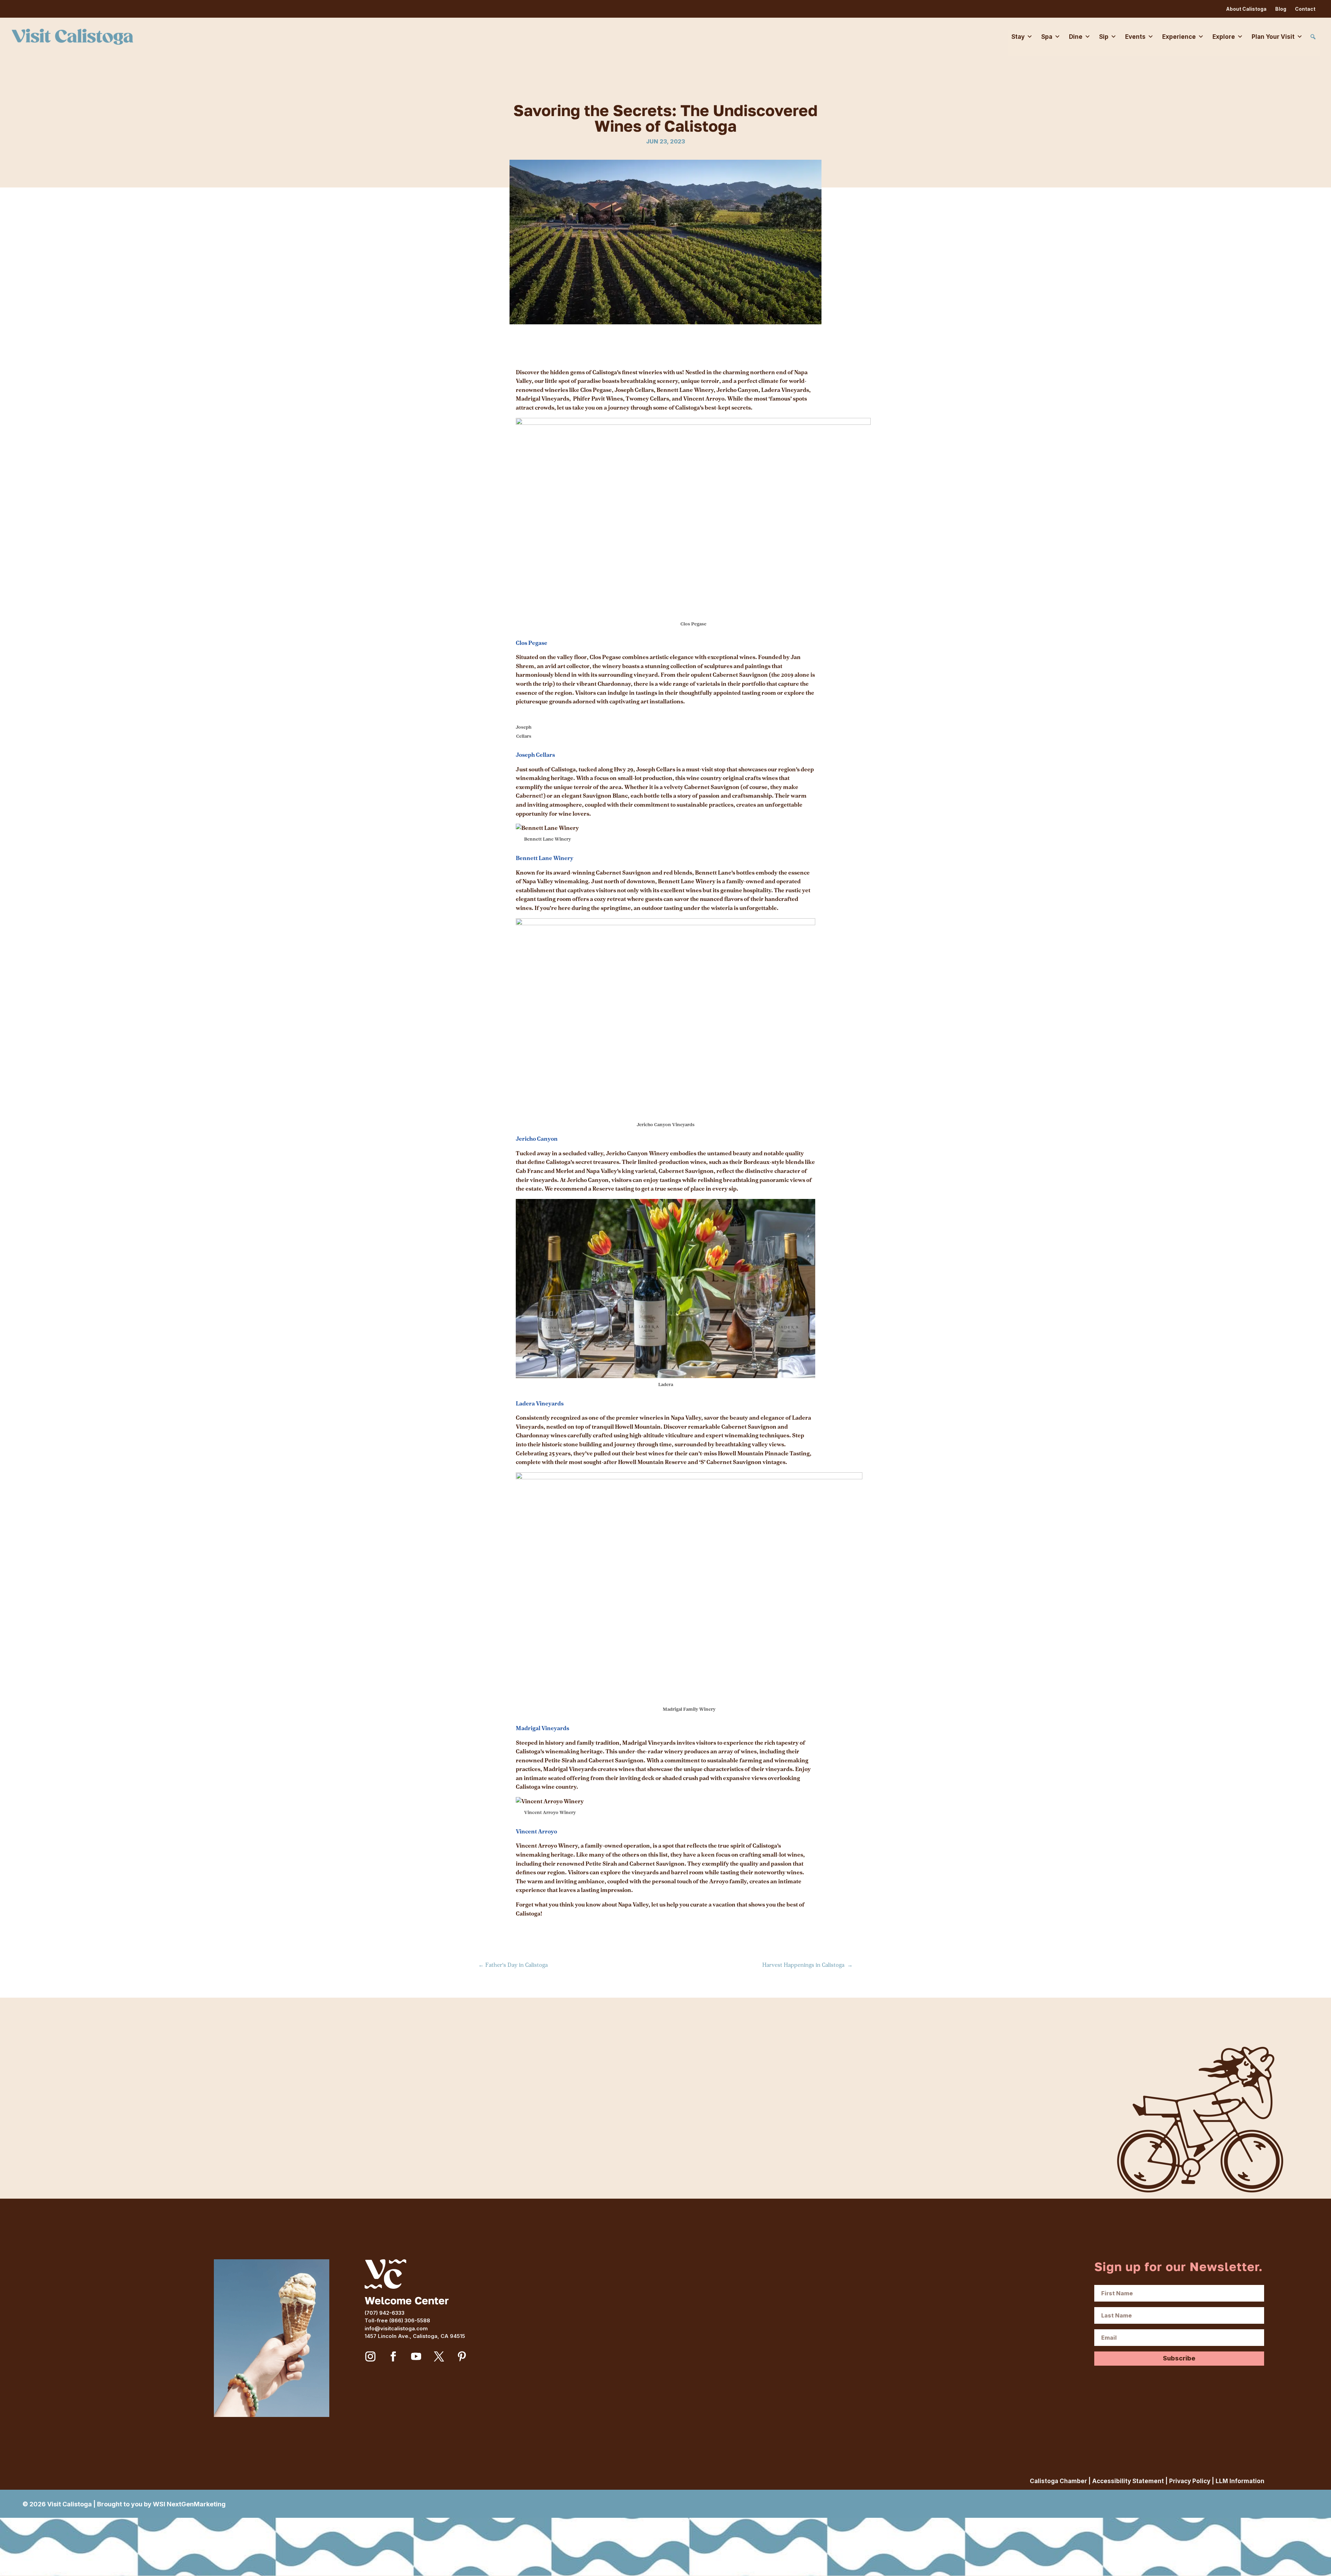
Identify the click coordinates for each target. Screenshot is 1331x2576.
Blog (1281, 9)
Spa (1047, 37)
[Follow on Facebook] (393, 2357)
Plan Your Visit (1273, 37)
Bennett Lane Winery (545, 858)
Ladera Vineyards (540, 1404)
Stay (1018, 37)
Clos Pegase (532, 643)
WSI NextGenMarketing (189, 2504)
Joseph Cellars (536, 755)
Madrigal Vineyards (543, 1728)
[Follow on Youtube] (416, 2357)
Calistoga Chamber (1058, 2481)
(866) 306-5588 (410, 2320)
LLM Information (1240, 2481)
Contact (1305, 9)
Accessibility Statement (1128, 2481)
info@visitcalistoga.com (396, 2328)
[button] (1313, 37)
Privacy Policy (1190, 2481)
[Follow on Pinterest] (462, 2357)
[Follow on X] (439, 2357)
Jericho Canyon (537, 1139)
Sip (1104, 37)
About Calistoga (1246, 9)
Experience (1179, 37)
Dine (1076, 37)
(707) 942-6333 (385, 2313)
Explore (1224, 37)
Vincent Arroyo (537, 1832)
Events (1135, 37)
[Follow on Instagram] (371, 2357)
